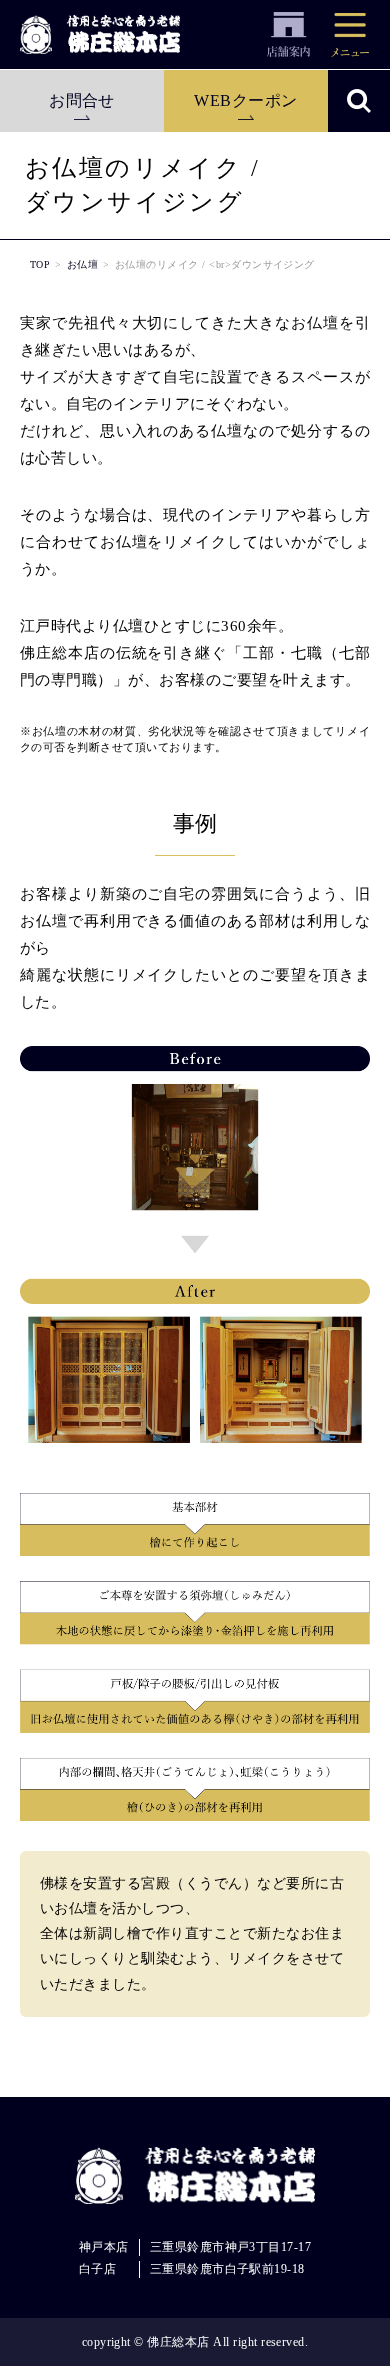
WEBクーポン (245, 100)
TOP (40, 264)
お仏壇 (82, 264)
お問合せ (82, 100)
